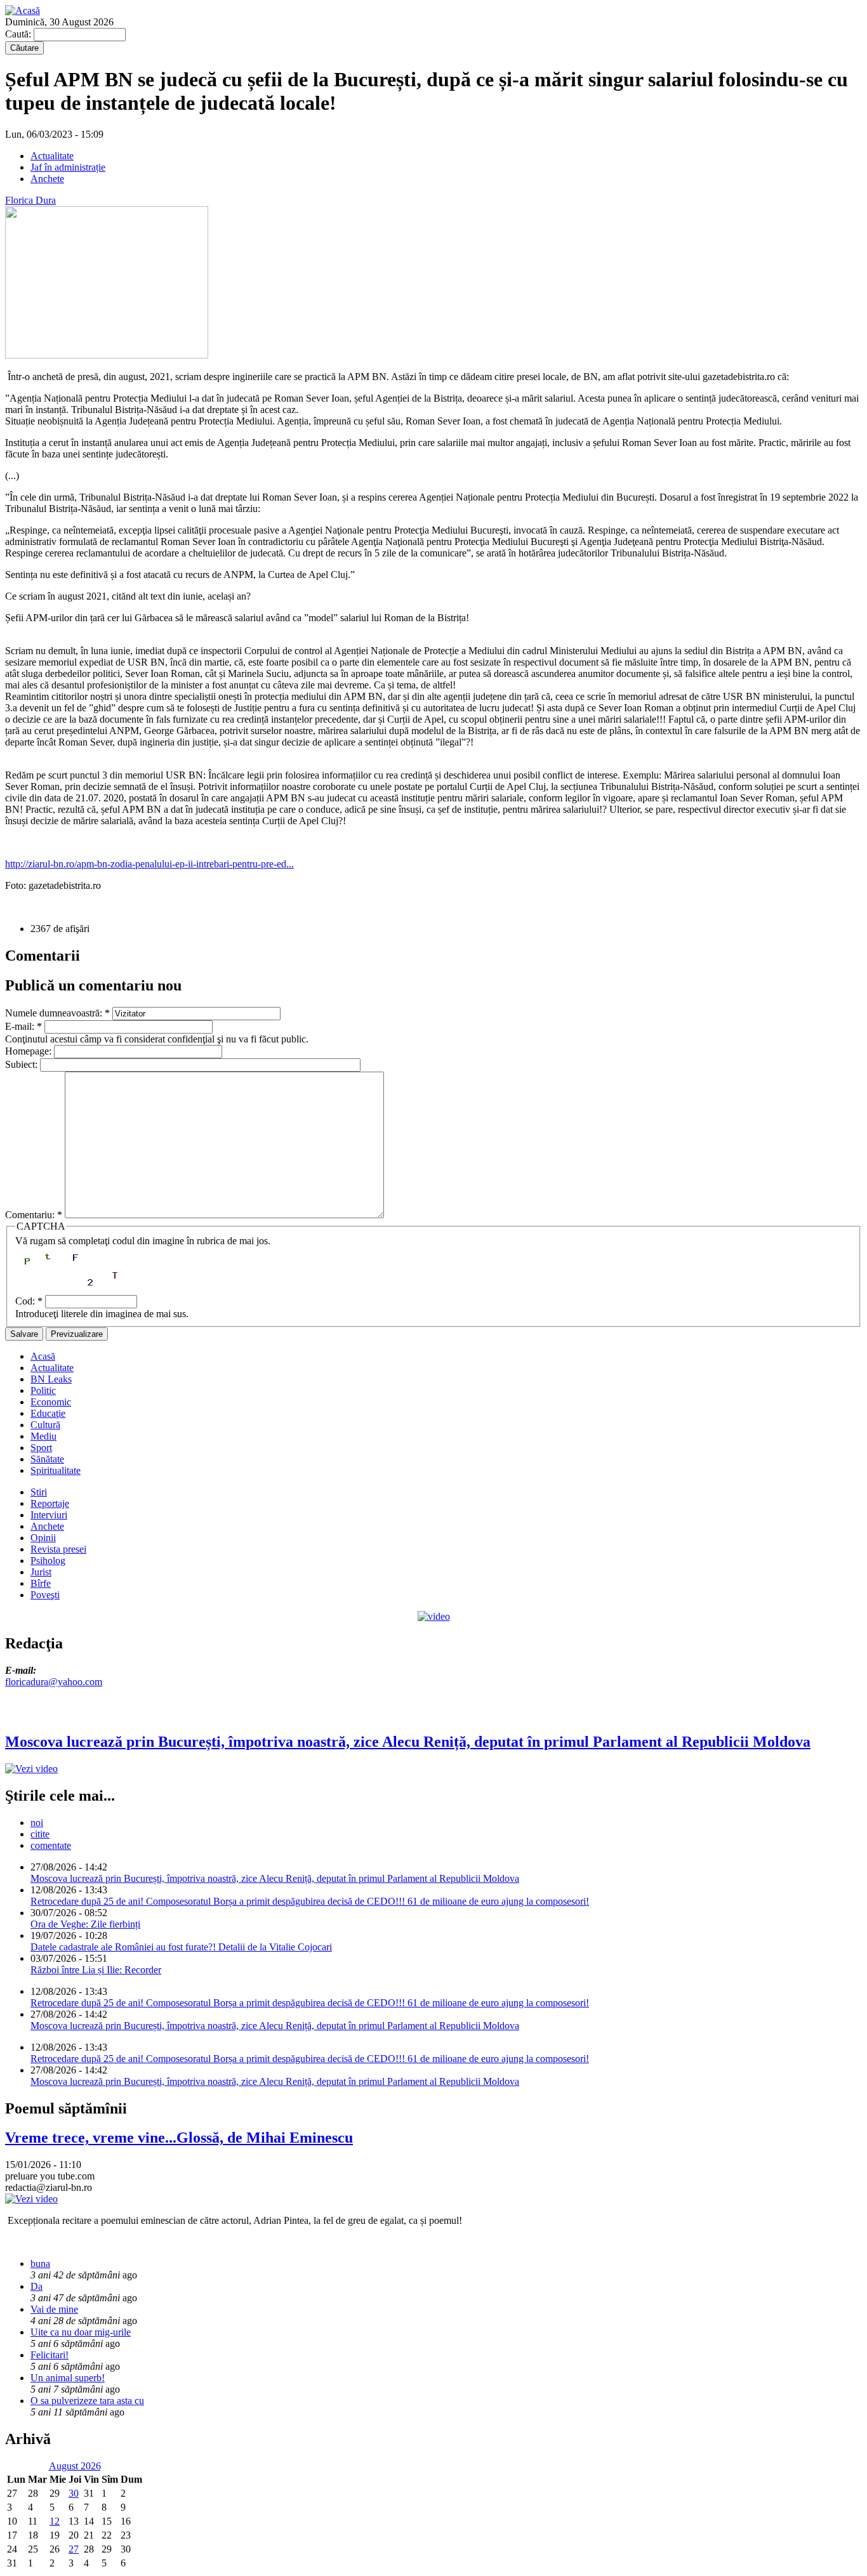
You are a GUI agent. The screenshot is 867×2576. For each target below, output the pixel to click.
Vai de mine (54, 2309)
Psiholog (48, 1561)
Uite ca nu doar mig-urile (81, 2332)
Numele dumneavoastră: (57, 1013)
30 (74, 2493)
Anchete (47, 179)
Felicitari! (50, 2355)
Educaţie (48, 1413)
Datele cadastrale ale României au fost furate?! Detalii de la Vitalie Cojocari (181, 1947)
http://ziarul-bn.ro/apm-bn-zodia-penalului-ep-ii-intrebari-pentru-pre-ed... (149, 864)
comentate (51, 1845)
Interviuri (49, 1515)
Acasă (43, 1356)
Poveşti (45, 1595)
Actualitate (52, 156)
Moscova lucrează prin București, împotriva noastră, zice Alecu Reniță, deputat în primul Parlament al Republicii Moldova (275, 1878)
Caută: (19, 34)
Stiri (39, 1492)
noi (37, 1823)
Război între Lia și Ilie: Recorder (96, 1970)
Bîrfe (41, 1583)
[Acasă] (23, 10)
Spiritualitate (56, 1470)
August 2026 (75, 2466)
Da (36, 2286)
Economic (51, 1402)
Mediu (43, 1436)
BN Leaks (51, 1379)
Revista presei (58, 1549)
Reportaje (50, 1503)
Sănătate (47, 1459)
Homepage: (30, 1051)
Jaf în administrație (68, 167)
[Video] (434, 1616)
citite (40, 1834)
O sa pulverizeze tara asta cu (87, 2401)
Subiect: (23, 1064)
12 (55, 2521)
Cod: (29, 1301)
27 (74, 2549)
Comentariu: (34, 1215)
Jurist (41, 1572)
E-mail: (23, 1026)
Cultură (45, 1425)
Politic (43, 1390)
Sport (41, 1448)
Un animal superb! (68, 2378)
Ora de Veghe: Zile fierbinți (85, 1924)
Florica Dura (30, 200)
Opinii (43, 1538)
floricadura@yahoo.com (54, 1682)
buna (40, 2264)
